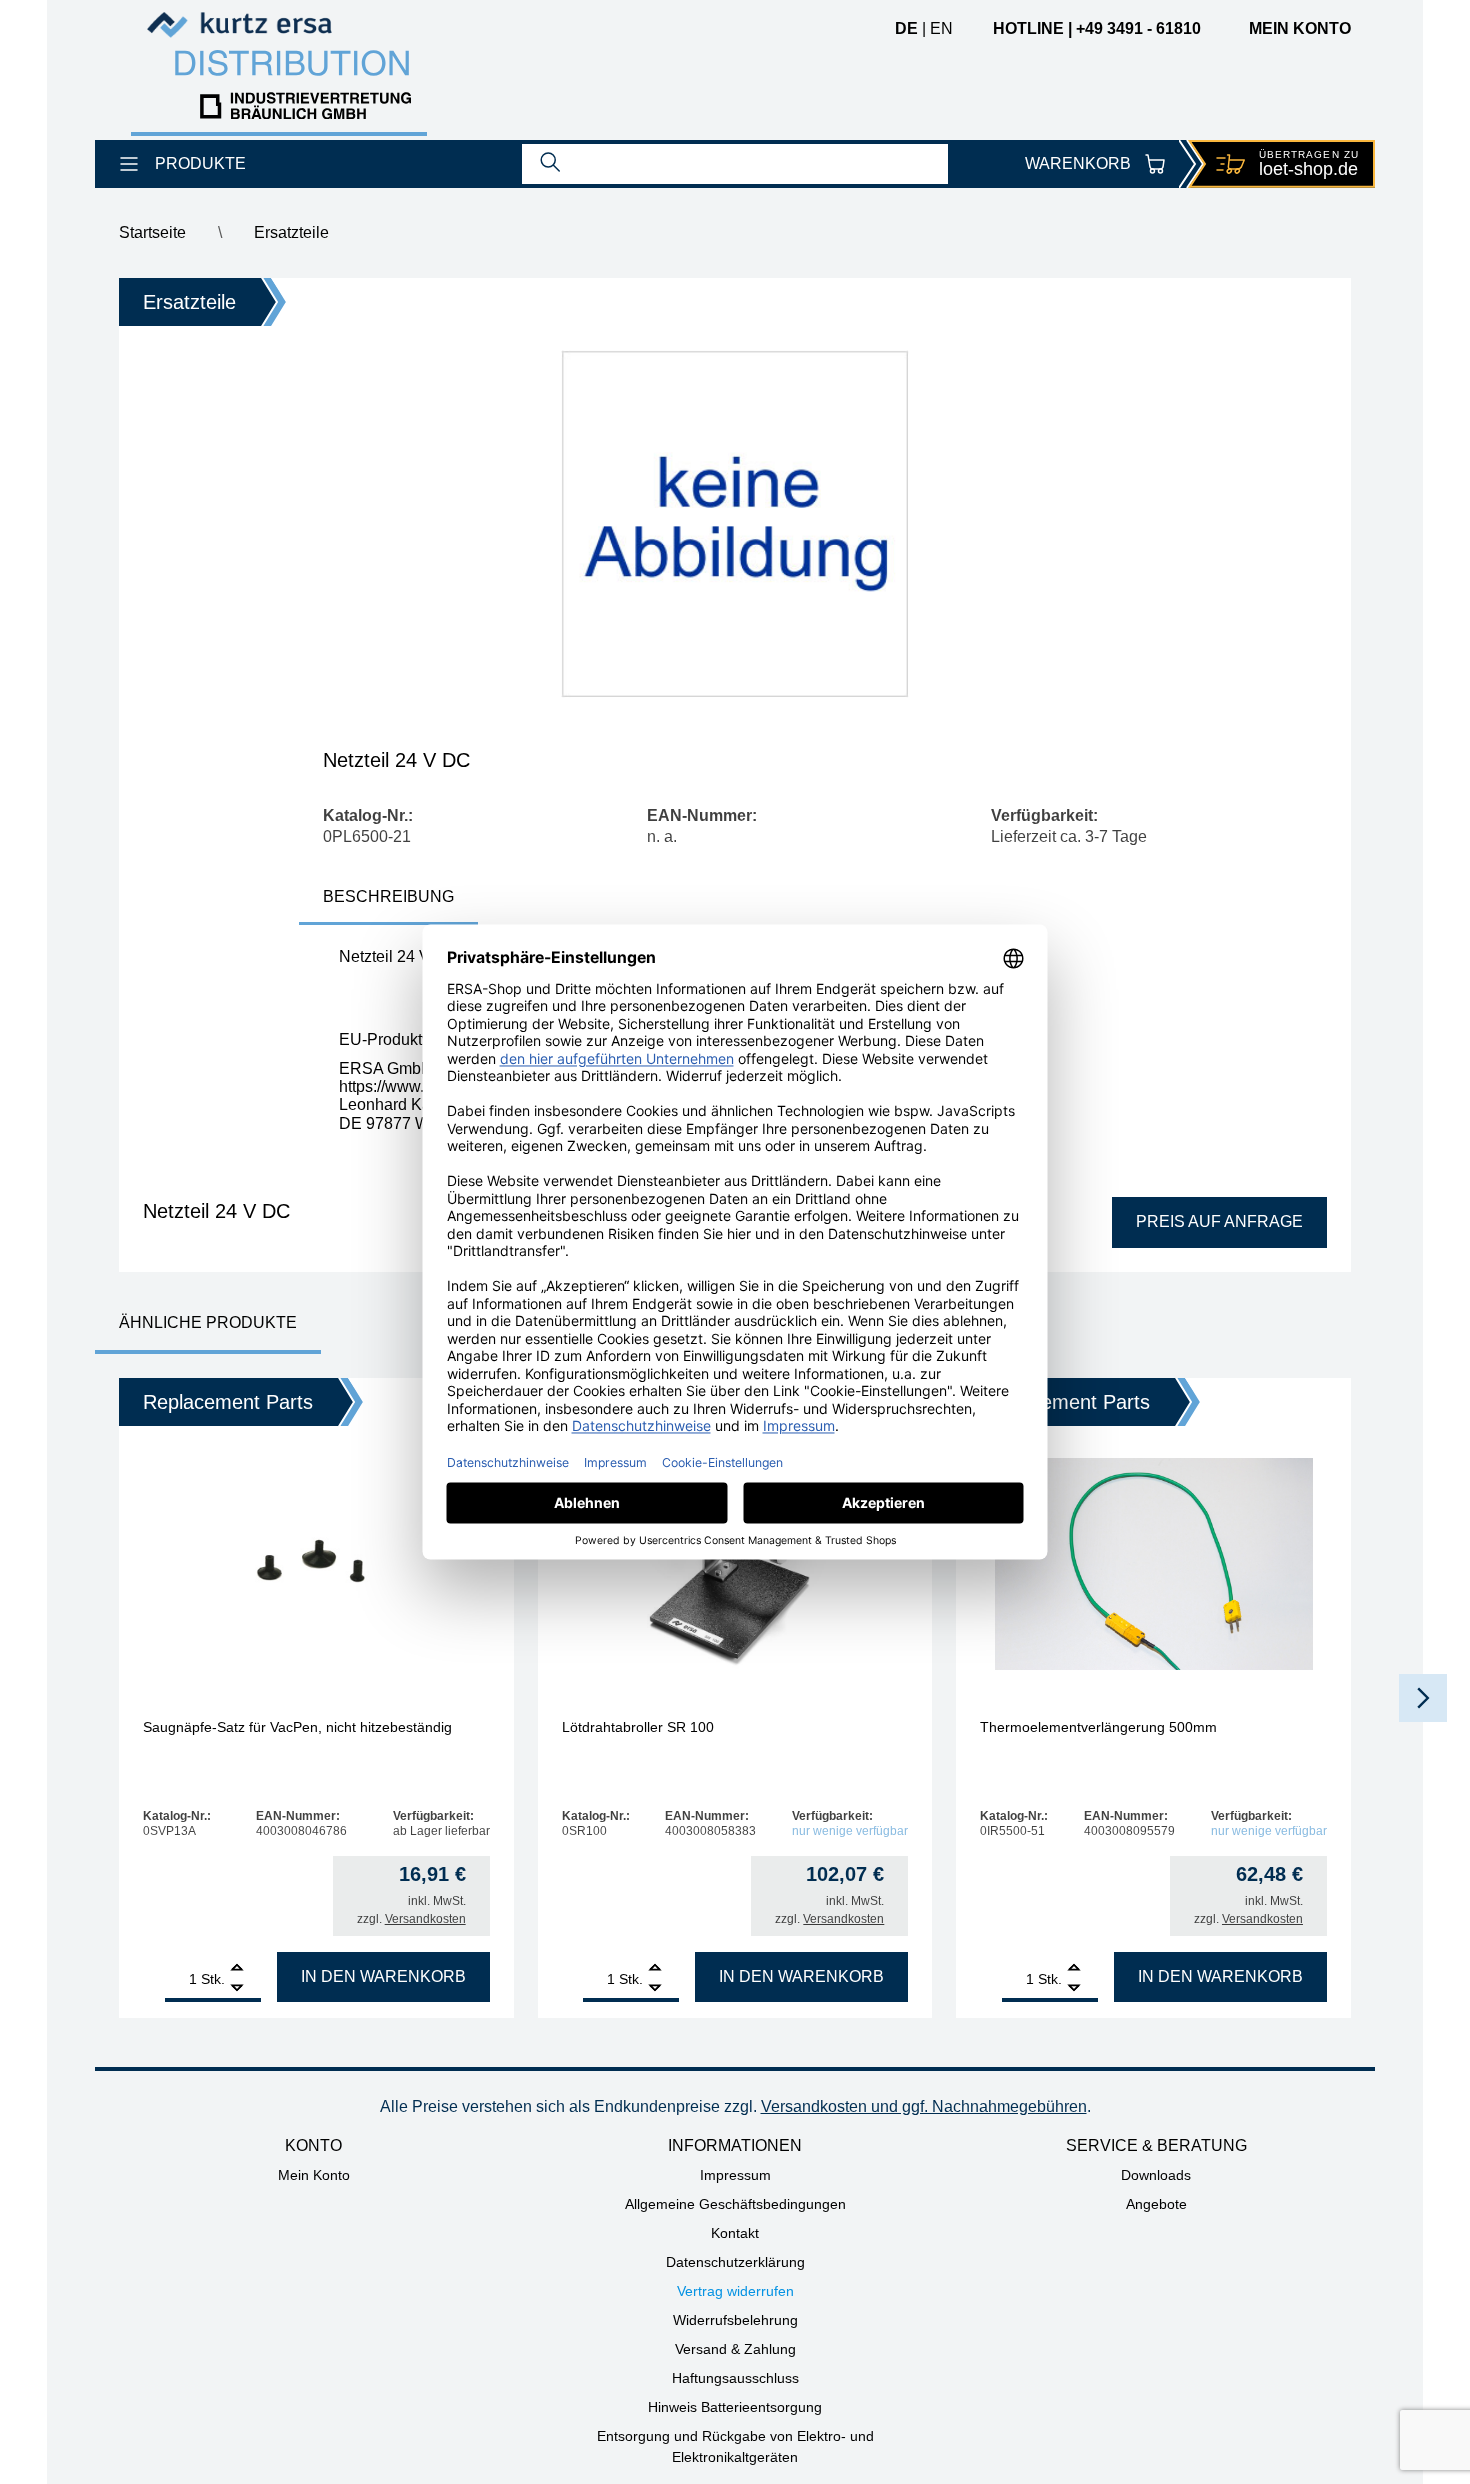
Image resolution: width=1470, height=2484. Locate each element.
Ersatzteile (291, 232)
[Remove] (237, 1988)
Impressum (735, 2175)
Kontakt (735, 2233)
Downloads (1156, 2175)
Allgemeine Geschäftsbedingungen (735, 2204)
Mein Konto (314, 2175)
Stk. (213, 1979)
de (906, 28)
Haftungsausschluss (735, 2378)
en (941, 28)
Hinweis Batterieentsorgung (735, 2407)
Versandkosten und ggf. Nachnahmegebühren (924, 2106)
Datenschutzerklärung (735, 2262)
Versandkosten (425, 1919)
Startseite (152, 232)
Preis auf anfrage (1219, 1221)
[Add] (237, 1969)
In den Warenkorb (383, 1976)
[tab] (388, 898)
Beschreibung (388, 896)
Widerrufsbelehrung (735, 2320)
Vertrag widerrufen (735, 2291)
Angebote (1156, 2204)
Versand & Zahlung (735, 2349)
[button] (1423, 1698)
